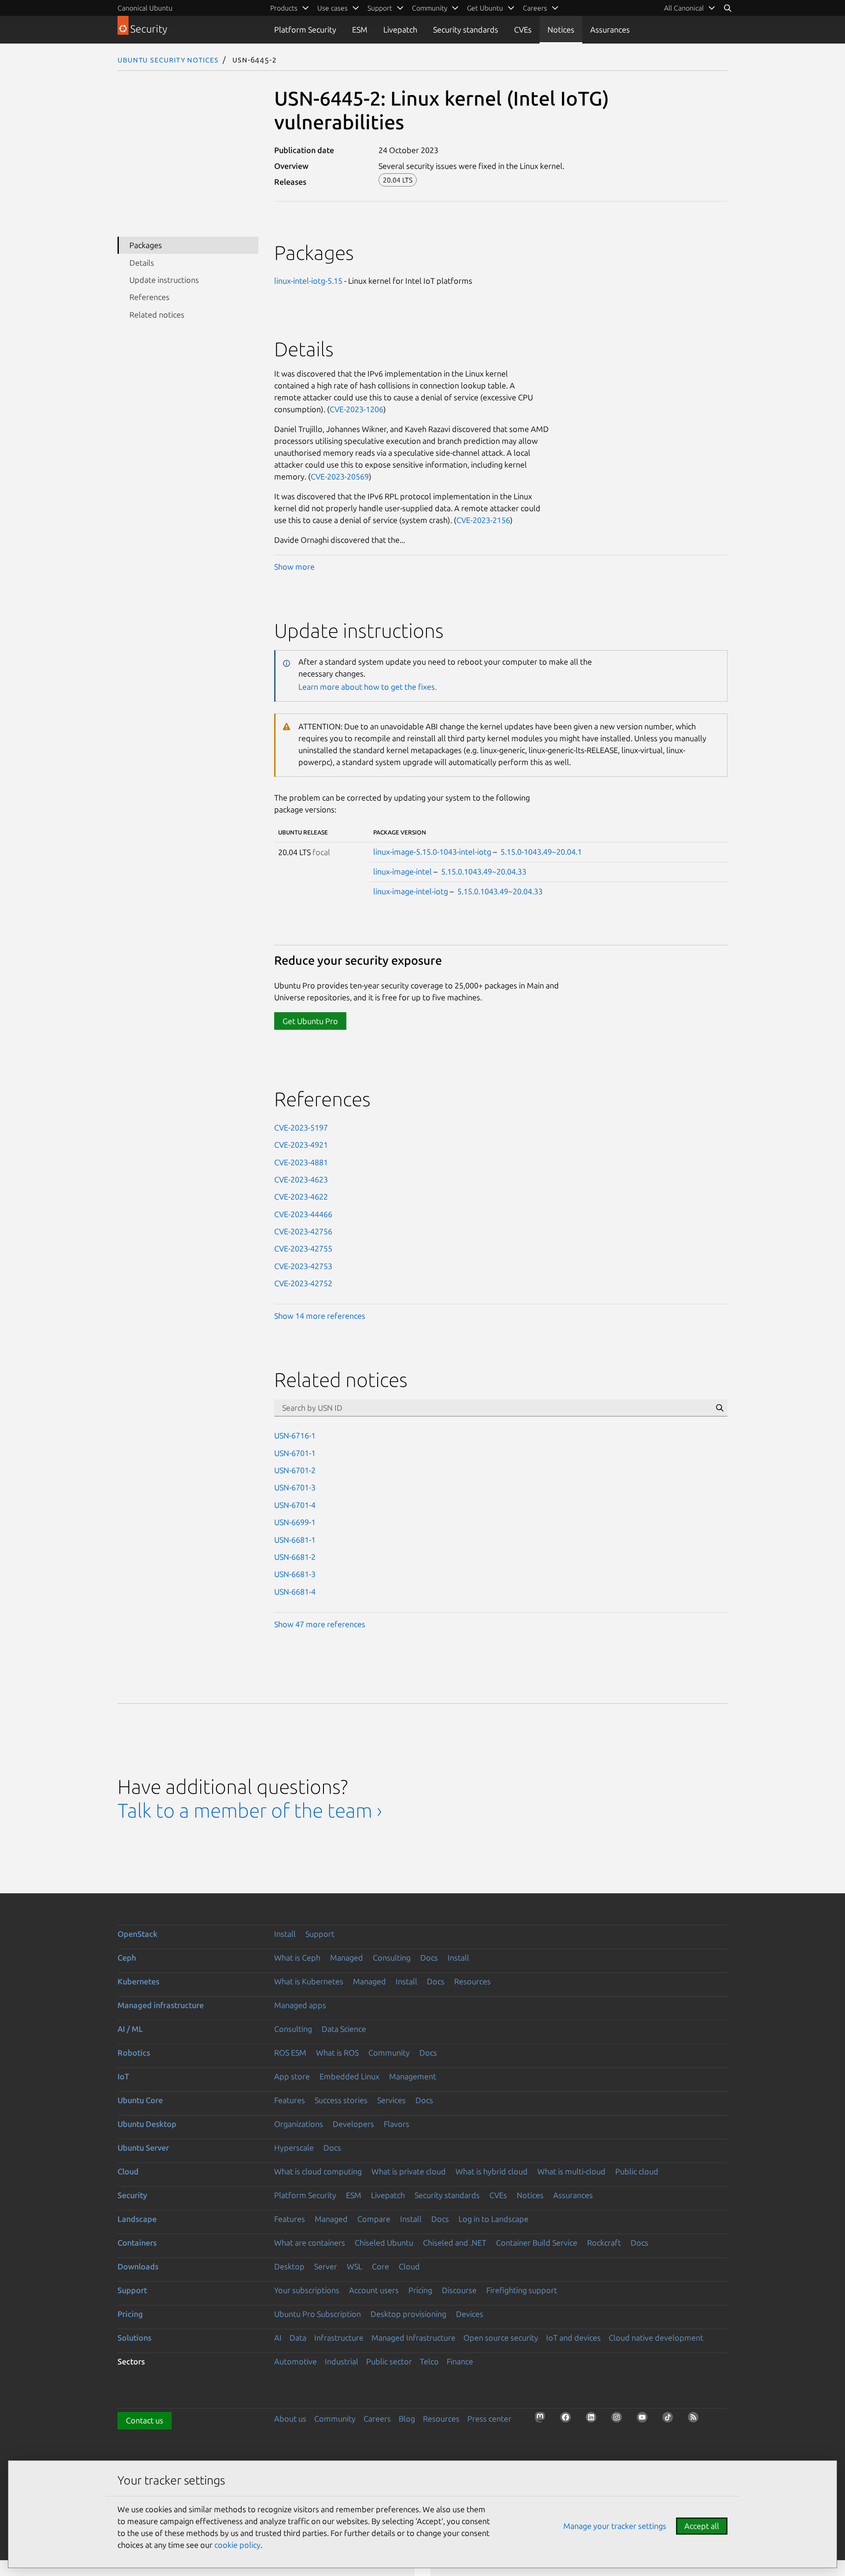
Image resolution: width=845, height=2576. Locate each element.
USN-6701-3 (295, 1487)
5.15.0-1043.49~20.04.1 (541, 852)
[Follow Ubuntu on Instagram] (619, 2420)
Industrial (342, 2361)
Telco (429, 2361)
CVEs (523, 29)
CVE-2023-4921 (301, 1145)
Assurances (610, 29)
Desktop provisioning (408, 2314)
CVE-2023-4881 (301, 1162)
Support (320, 1934)
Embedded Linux (349, 2076)
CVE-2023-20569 (340, 476)
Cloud (128, 2171)
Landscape (137, 2219)
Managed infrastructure (161, 2005)
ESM (360, 29)
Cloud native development (656, 2338)
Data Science (344, 2029)
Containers (137, 2243)
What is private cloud (409, 2171)
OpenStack (138, 1934)
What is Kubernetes (309, 1981)
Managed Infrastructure (413, 2338)
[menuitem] (690, 8)
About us (290, 2419)
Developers (353, 2124)
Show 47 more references (320, 1624)
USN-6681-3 (295, 1574)
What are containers (310, 2243)
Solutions (134, 2338)
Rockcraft (604, 2243)
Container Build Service (537, 2243)
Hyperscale (294, 2148)
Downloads (138, 2266)
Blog (407, 2419)
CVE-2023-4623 (301, 1179)
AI (278, 2338)
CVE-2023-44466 (303, 1214)
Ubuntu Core (140, 2100)
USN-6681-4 (295, 1592)
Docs (429, 1958)
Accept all (702, 2526)
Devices (470, 2314)
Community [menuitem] (430, 8)
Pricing (420, 2290)
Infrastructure (339, 2338)
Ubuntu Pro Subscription (318, 2314)
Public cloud (637, 2171)
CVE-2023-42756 (303, 1231)
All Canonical (684, 8)
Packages (146, 245)
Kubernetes (138, 1981)
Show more (294, 567)
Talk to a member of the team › (250, 1810)
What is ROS (337, 2053)
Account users (374, 2290)
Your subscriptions (307, 2290)
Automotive (296, 2361)
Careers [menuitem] (535, 8)
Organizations (299, 2124)
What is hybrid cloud (492, 2171)
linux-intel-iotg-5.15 (308, 281)
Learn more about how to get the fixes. (367, 687)
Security (132, 2195)
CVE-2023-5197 (301, 1127)
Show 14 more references (320, 1316)
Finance (460, 2361)
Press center (489, 2419)
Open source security (501, 2338)
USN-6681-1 (295, 1540)
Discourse (459, 2290)
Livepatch (400, 29)
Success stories (341, 2100)
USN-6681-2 (295, 1557)
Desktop (289, 2266)
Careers (377, 2419)
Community (389, 2053)
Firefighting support (522, 2290)
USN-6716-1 (295, 1435)
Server (326, 2266)
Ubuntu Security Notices (168, 59)
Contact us (145, 2420)
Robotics (134, 2053)
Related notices (157, 315)
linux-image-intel (402, 871)
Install (285, 1934)
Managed (347, 1958)
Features (290, 2100)
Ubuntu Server (143, 2148)
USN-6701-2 (295, 1470)
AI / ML (130, 2029)
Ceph (127, 1958)
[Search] (727, 8)
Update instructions (164, 280)
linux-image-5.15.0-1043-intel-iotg (432, 852)
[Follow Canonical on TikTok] (670, 2420)
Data (298, 2338)
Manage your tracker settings (615, 2526)
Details (142, 263)
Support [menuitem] (380, 8)
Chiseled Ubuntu (384, 2243)
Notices (561, 29)
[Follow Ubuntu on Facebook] (568, 2420)
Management (413, 2076)
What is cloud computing (318, 2171)
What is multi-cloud (571, 2171)
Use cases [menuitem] (332, 8)
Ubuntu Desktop (147, 2124)
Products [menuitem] (284, 8)
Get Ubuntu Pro (310, 1021)
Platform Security (305, 29)
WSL (355, 2266)
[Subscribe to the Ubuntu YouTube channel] (645, 2420)
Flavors (397, 2124)
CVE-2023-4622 (301, 1197)
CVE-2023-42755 (303, 1248)
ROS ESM (290, 2053)
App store (292, 2076)
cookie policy (237, 2545)
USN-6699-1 (295, 1522)
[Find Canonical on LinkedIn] (594, 2420)
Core (380, 2266)
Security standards (466, 29)
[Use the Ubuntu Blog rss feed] (696, 2420)
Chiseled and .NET (455, 2243)
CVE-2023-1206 (356, 409)
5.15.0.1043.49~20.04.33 (484, 871)
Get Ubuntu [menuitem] (485, 8)
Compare (374, 2219)
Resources (472, 1981)
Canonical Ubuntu (145, 8)
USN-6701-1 (295, 1453)
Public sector (389, 2361)
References (149, 297)
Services (391, 2100)
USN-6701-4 (295, 1505)
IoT (123, 2076)
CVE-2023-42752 (303, 1283)
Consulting (392, 1958)
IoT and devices (573, 2338)
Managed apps (300, 2005)
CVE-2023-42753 (303, 1266)
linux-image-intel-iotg (411, 891)
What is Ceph (297, 1958)
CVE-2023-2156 (483, 520)
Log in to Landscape (494, 2219)
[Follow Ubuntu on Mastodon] (543, 2420)
